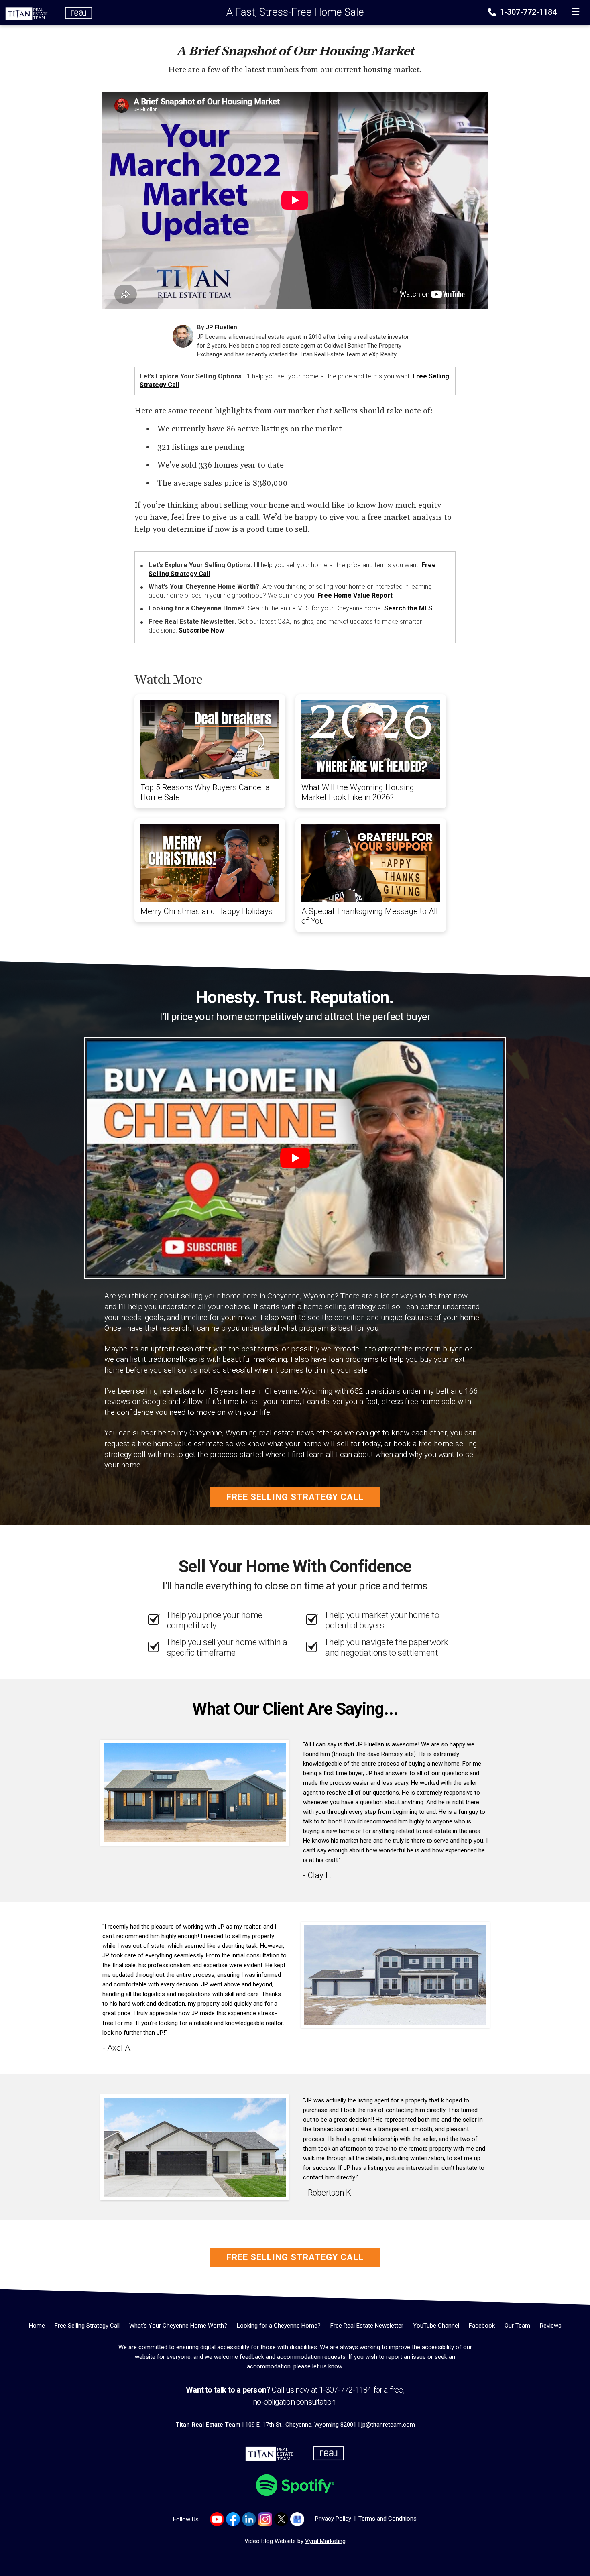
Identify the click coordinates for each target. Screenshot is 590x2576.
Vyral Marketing (325, 2541)
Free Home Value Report (355, 595)
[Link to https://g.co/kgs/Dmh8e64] (297, 2519)
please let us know (318, 2366)
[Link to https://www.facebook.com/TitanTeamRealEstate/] (233, 2519)
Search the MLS (408, 608)
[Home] (47, 12)
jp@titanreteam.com (388, 2425)
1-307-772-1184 (527, 12)
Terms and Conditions (388, 2519)
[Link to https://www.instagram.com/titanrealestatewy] (265, 2519)
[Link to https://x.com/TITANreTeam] (281, 2519)
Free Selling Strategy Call (295, 1497)
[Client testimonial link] (195, 1792)
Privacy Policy (333, 2519)
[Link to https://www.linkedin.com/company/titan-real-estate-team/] (249, 2519)
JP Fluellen (221, 327)
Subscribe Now (201, 630)
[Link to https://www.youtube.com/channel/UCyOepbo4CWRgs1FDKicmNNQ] (217, 2519)
